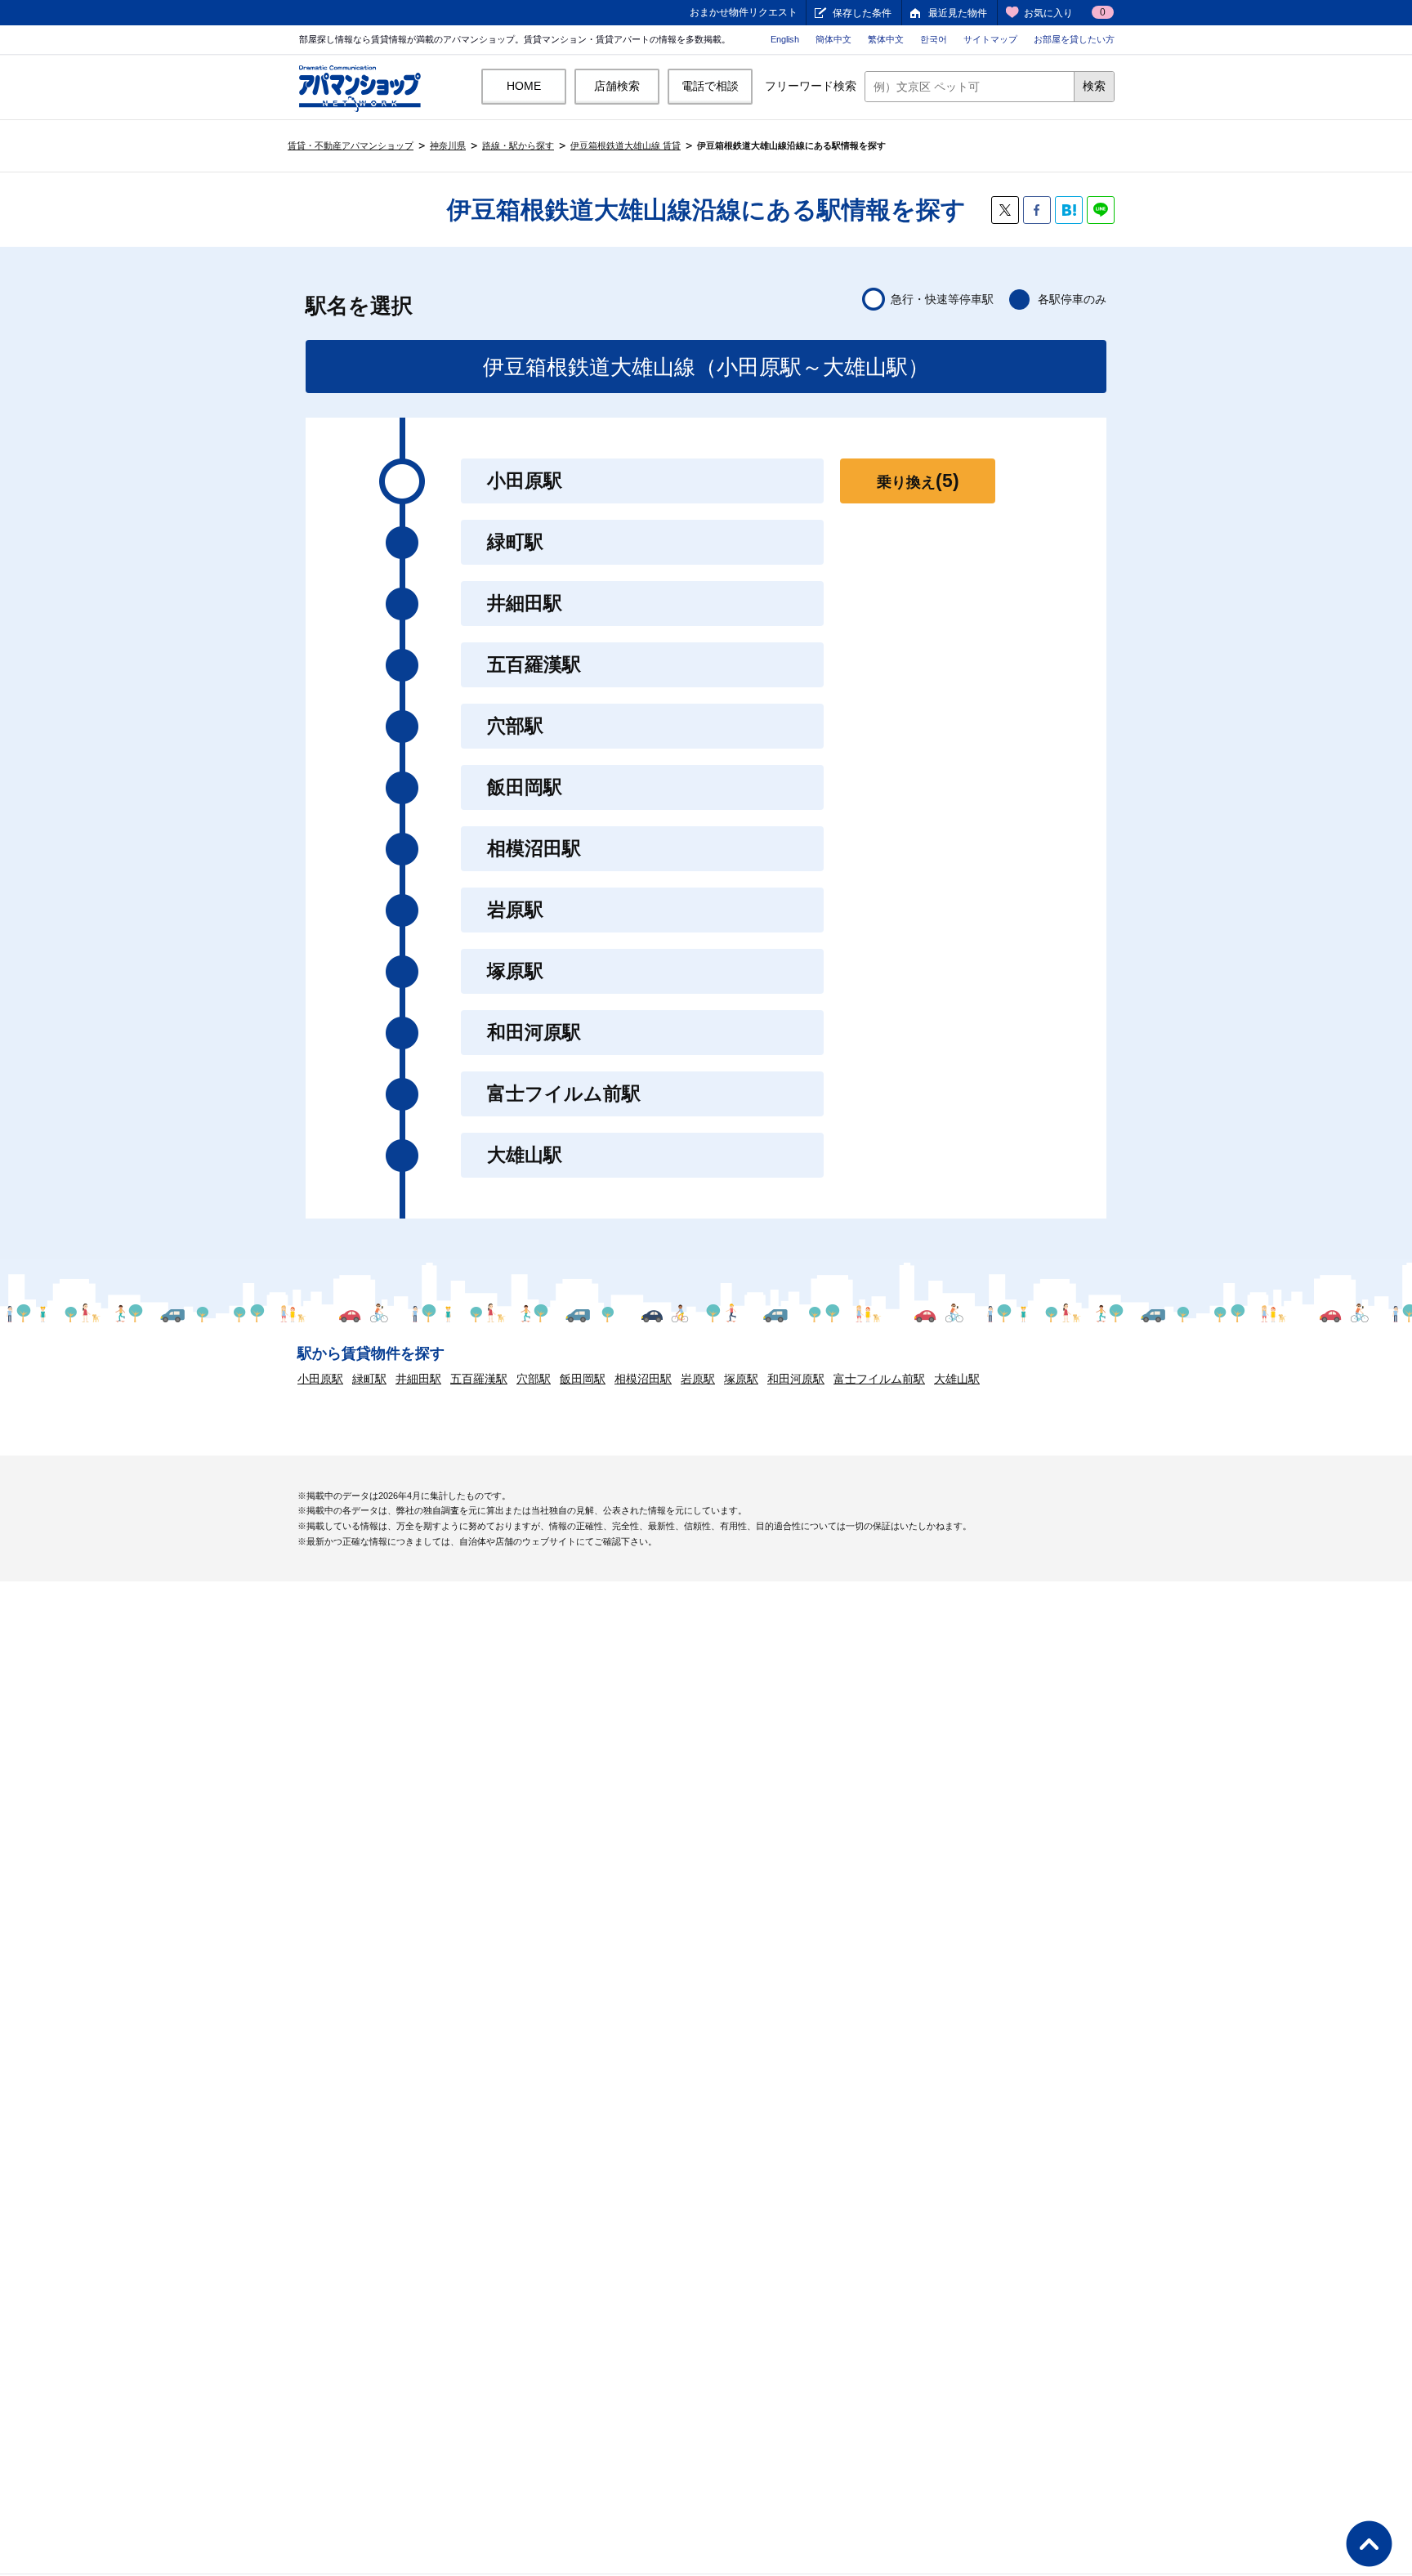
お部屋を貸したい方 (1074, 39)
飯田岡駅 (583, 1379)
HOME (524, 86)
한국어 (934, 39)
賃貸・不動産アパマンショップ (351, 145)
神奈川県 (448, 145)
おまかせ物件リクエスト (744, 12)
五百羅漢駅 (479, 1379)
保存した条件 (862, 13)
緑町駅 (369, 1379)
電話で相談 (710, 86)
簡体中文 (833, 39)
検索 (1094, 86)
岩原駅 (698, 1379)
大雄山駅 (957, 1379)
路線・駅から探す (518, 145)
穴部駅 (534, 1379)
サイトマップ (990, 39)
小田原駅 (320, 1379)
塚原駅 (741, 1379)
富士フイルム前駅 (879, 1379)
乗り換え (918, 481)
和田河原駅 (796, 1379)
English (785, 39)
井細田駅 (418, 1379)
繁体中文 (886, 39)
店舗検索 (617, 86)
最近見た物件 (958, 13)
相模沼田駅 (643, 1379)
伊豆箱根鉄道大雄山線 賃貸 (626, 145)
